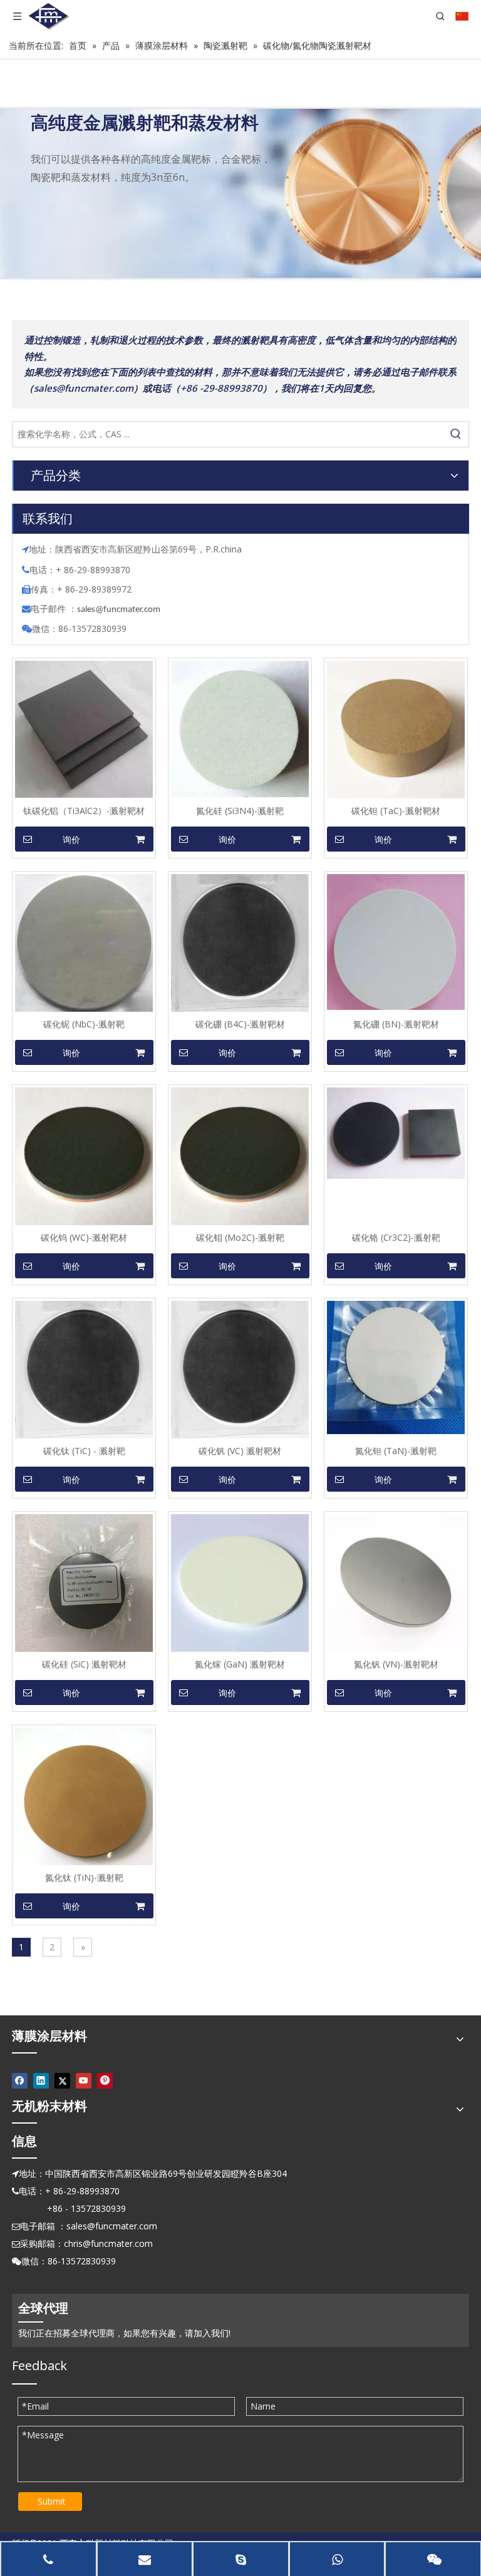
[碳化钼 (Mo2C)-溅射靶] (240, 1155)
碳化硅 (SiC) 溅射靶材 (84, 1664)
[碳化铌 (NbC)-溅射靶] (84, 942)
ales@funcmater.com (121, 610)
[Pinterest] (105, 2080)
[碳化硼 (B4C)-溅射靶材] (240, 942)
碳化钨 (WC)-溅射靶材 (84, 1237)
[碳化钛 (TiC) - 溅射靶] (84, 1371)
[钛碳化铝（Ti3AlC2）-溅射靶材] (84, 729)
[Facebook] (20, 2080)
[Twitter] (62, 2080)
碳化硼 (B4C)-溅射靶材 (240, 1024)
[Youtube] (84, 2080)
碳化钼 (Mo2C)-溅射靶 (240, 1237)
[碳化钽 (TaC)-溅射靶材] (396, 729)
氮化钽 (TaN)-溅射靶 (396, 1451)
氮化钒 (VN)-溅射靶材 (396, 1664)
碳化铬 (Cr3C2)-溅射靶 (396, 1237)
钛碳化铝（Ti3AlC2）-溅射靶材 (84, 811)
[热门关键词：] (456, 434)
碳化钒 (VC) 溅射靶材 (240, 1451)
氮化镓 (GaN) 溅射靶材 (240, 1664)
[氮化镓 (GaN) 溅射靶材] (240, 1582)
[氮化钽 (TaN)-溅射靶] (396, 1366)
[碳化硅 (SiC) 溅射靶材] (84, 1582)
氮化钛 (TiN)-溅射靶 (84, 1877)
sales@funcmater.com (112, 2226)
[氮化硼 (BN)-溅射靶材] (396, 941)
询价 (71, 840)
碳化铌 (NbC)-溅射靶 (84, 1024)
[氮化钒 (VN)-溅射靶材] (396, 1582)
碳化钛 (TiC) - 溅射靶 (84, 1451)
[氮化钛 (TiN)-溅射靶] (84, 1795)
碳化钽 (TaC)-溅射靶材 (396, 811)
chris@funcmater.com (108, 2243)
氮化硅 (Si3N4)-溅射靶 (240, 811)
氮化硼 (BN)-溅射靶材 (396, 1024)
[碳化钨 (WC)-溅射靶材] (84, 1155)
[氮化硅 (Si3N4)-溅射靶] (240, 728)
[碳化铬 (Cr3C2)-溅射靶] (396, 1132)
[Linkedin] (41, 2080)
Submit (52, 2501)
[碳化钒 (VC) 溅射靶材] (240, 1371)
